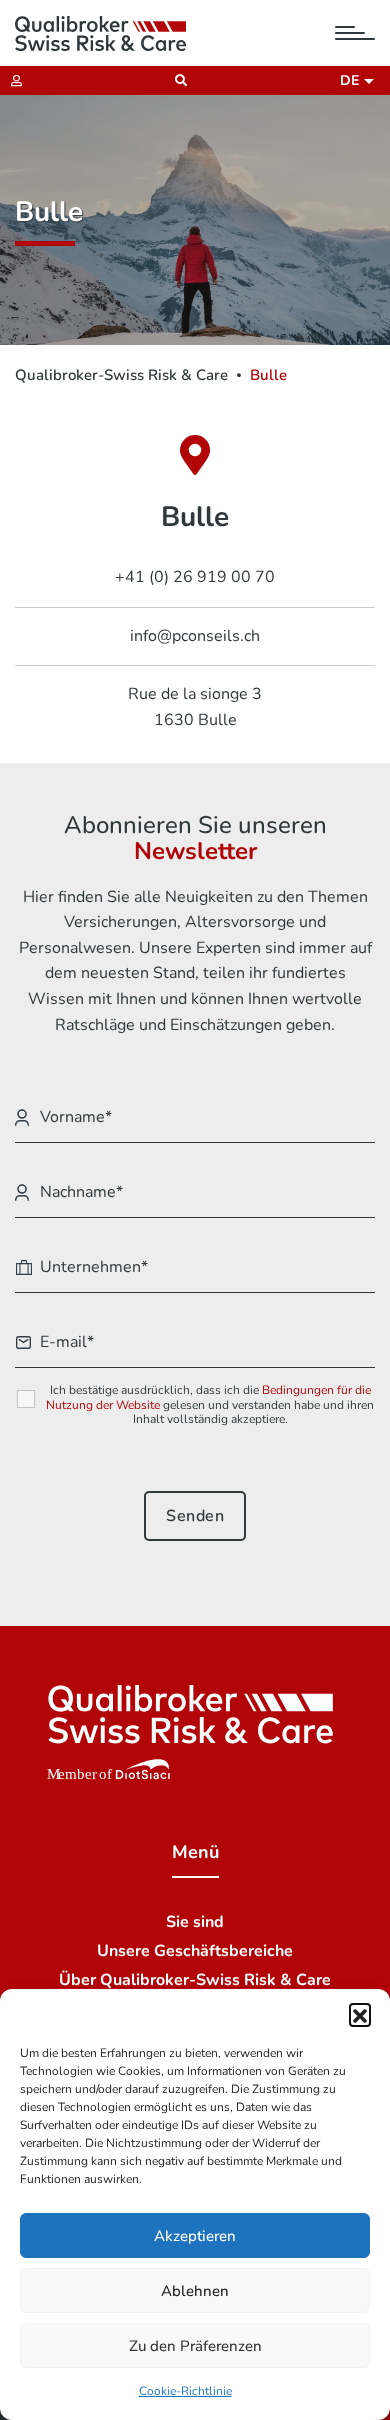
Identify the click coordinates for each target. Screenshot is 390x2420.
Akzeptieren (195, 2236)
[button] (360, 2014)
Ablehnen (195, 2291)
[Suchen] (175, 80)
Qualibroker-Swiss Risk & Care (121, 375)
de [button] (352, 80)
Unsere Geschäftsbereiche (195, 1951)
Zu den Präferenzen (195, 2346)
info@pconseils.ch (195, 636)
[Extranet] (11, 80)
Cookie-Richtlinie (185, 2391)
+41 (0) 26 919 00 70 (195, 577)
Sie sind (195, 1922)
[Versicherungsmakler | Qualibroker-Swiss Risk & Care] (100, 33)
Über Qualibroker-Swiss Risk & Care (195, 1980)
